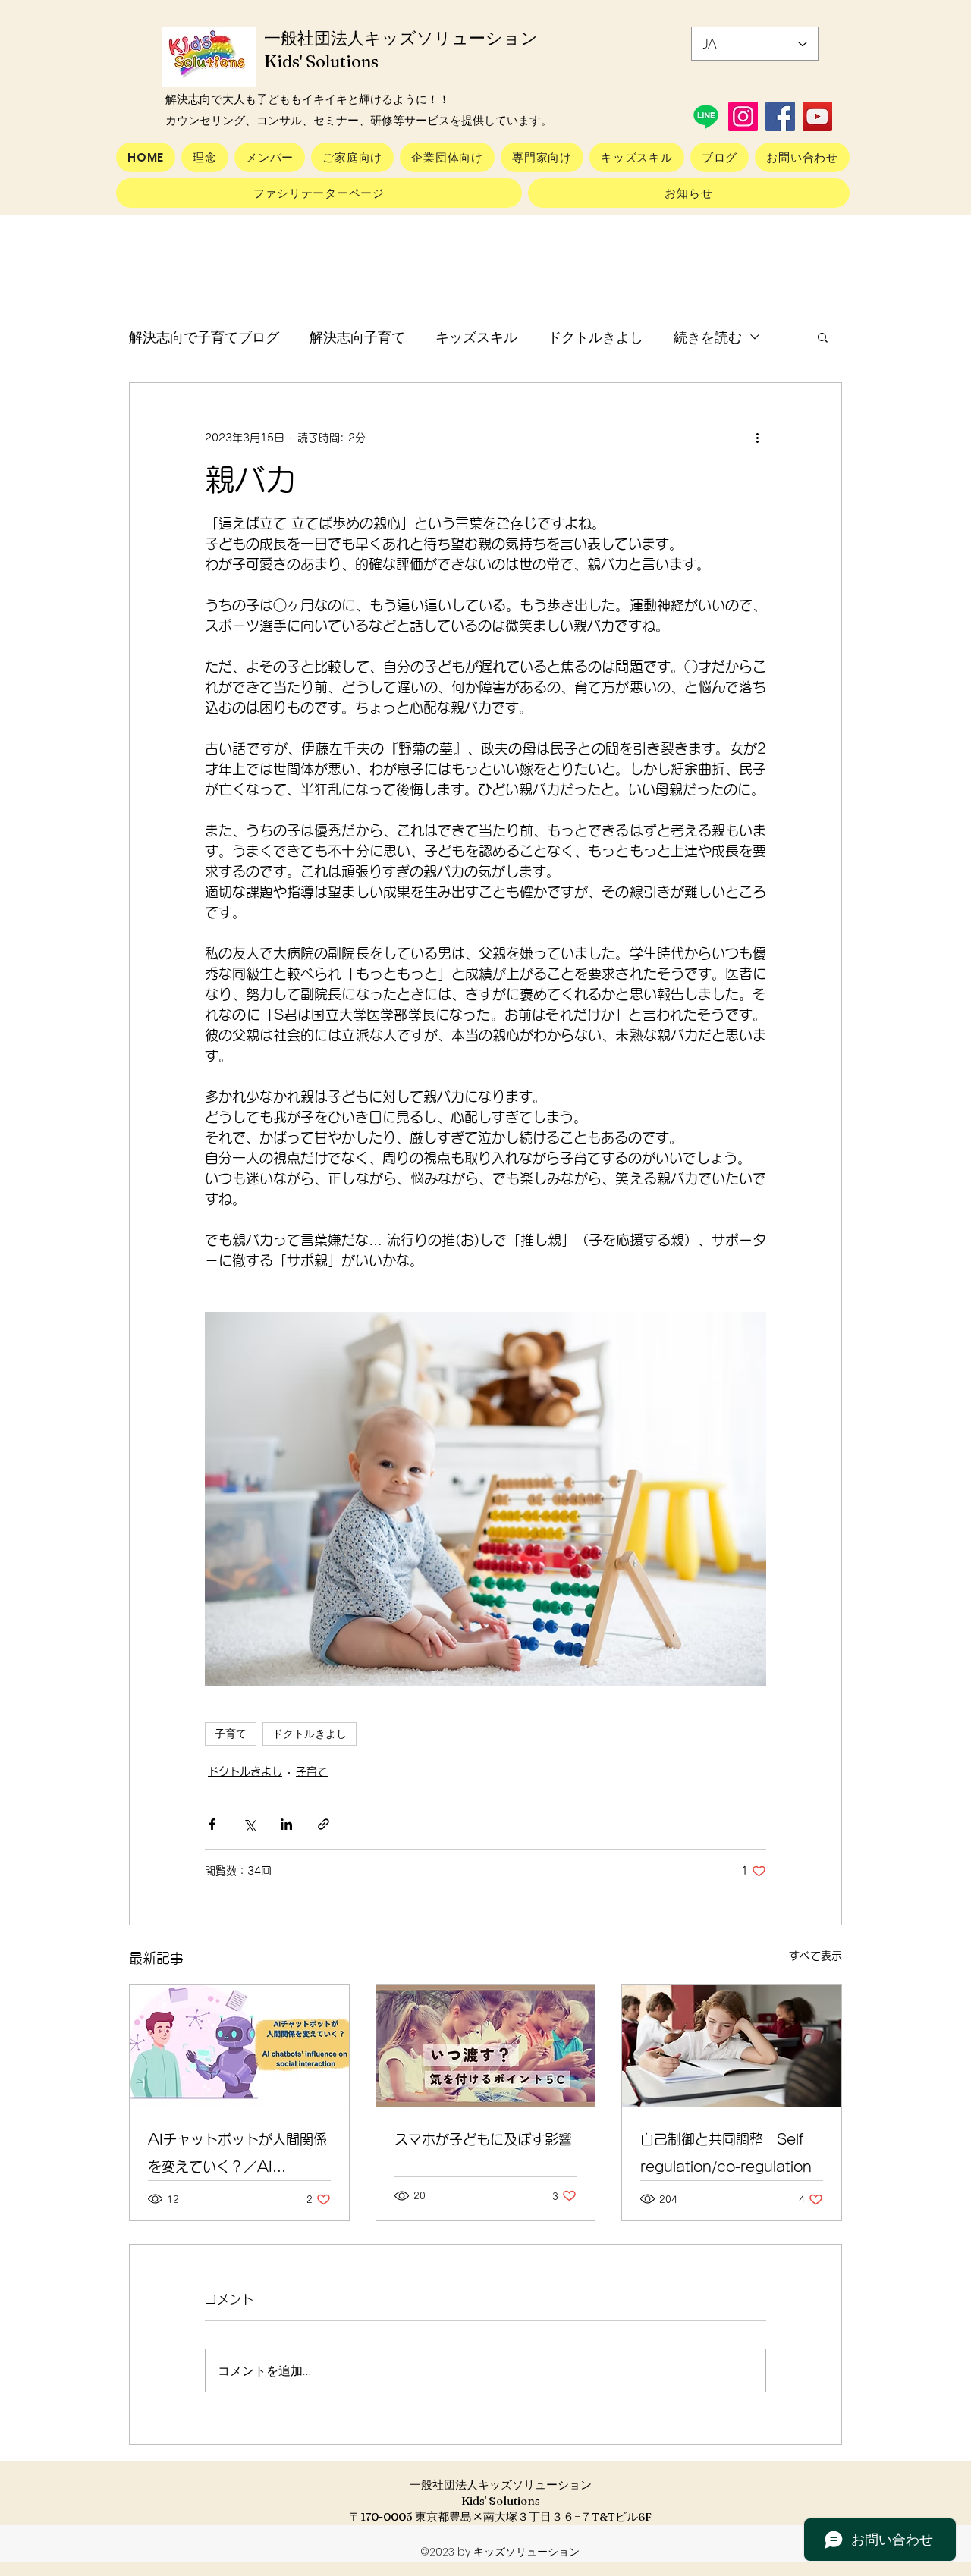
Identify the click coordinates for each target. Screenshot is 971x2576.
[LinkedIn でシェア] (286, 1824)
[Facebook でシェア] (212, 1824)
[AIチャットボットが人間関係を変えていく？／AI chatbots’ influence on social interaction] (239, 2046)
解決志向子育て (357, 337)
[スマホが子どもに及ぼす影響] (486, 2046)
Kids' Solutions (501, 2501)
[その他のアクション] (757, 438)
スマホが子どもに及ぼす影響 (483, 2139)
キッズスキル (476, 337)
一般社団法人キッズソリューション (501, 2485)
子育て (231, 1734)
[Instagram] (743, 116)
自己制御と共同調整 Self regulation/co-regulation (726, 2153)
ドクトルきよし (595, 337)
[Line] (706, 116)
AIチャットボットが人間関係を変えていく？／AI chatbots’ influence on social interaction (237, 2156)
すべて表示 (815, 1956)
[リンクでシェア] (324, 1824)
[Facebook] (780, 116)
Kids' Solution (321, 61)
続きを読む (708, 337)
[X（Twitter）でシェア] (249, 1824)
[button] (823, 337)
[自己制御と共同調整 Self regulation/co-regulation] (732, 2046)
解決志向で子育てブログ (204, 337)
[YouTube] (817, 116)
